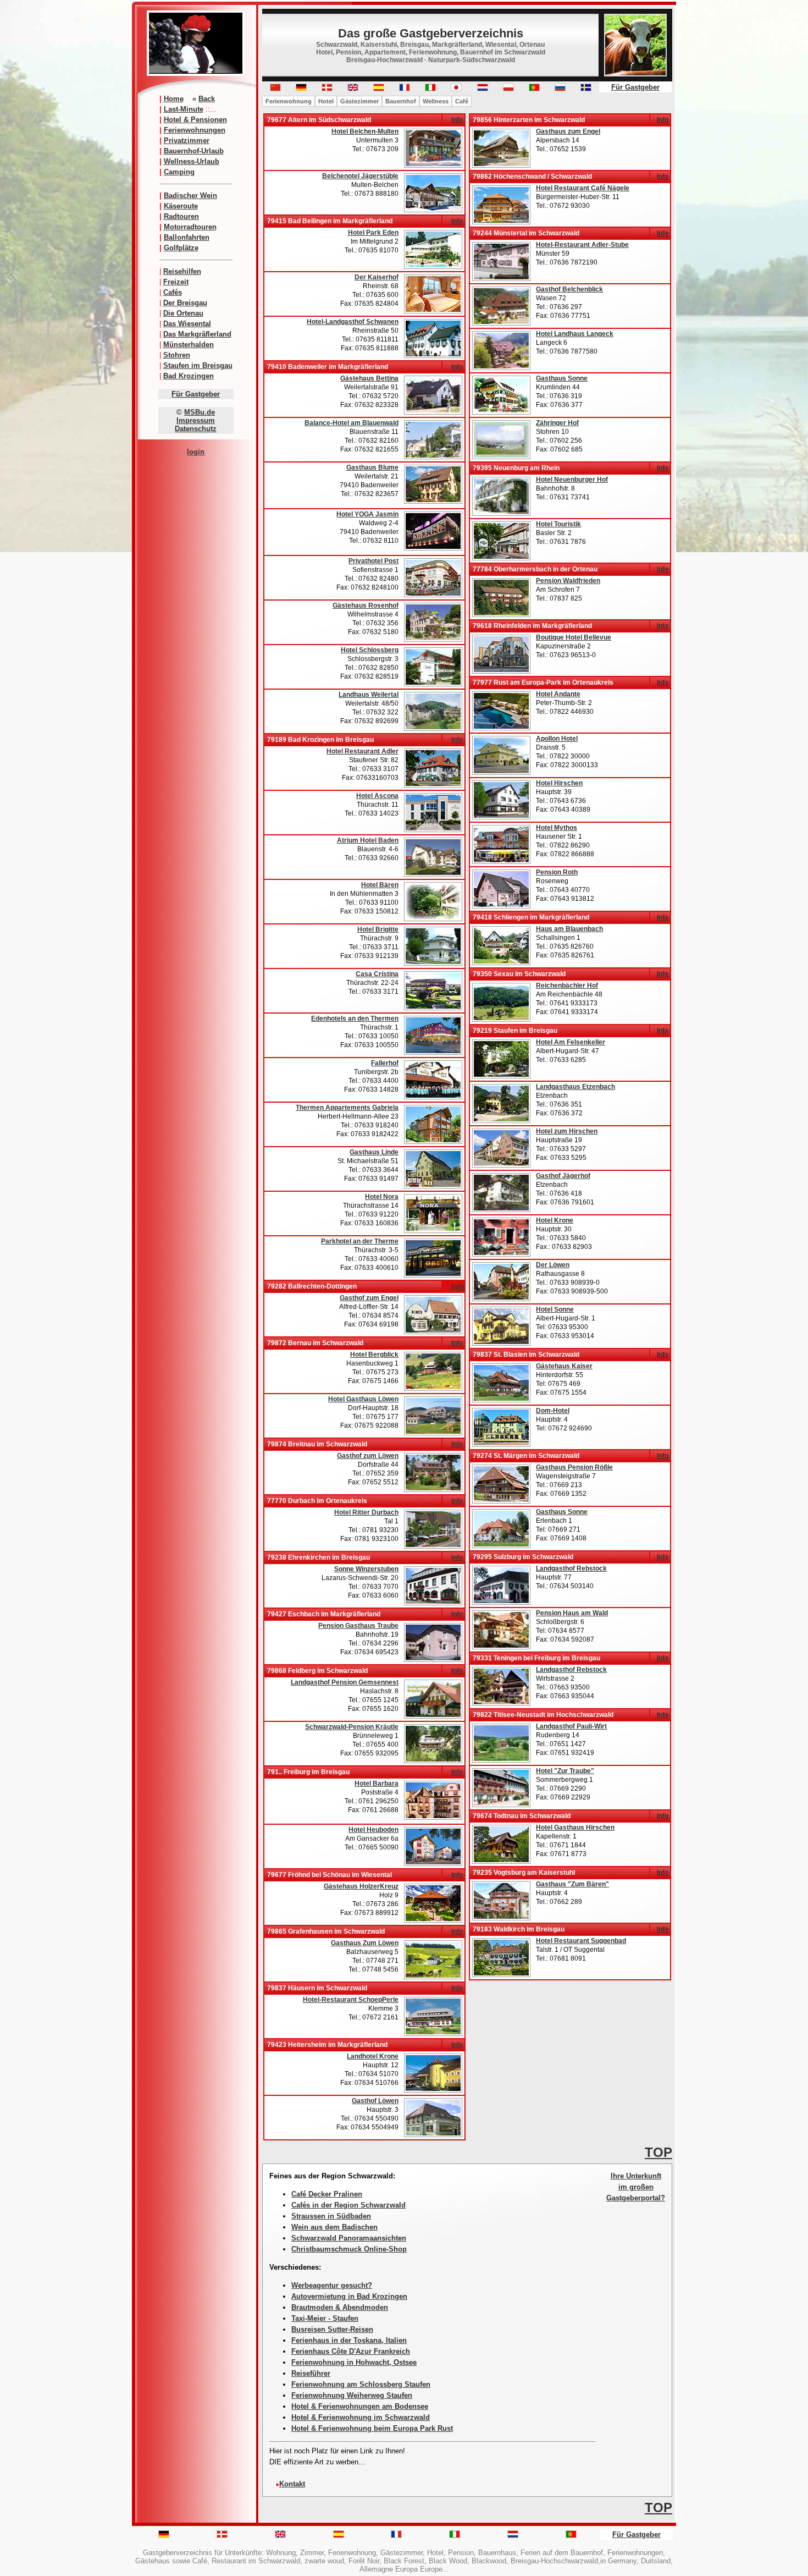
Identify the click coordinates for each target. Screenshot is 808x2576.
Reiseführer (311, 2373)
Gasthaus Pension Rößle (574, 1467)
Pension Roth (557, 872)
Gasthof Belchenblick (569, 289)
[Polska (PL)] (508, 89)
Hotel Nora (382, 1197)
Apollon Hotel (557, 739)
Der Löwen (553, 1265)
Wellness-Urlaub (192, 161)
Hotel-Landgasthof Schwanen (353, 322)
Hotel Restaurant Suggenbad (581, 1941)
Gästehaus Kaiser (564, 1366)
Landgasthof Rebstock (571, 1568)
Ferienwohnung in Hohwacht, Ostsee (354, 2362)
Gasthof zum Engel (369, 1298)
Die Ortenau (183, 313)
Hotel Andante (558, 694)
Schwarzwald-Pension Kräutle (352, 1727)
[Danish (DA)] (327, 89)
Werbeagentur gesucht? (332, 2285)
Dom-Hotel (553, 1411)
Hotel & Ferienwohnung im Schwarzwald (361, 2417)
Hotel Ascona (377, 796)
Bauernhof (401, 101)
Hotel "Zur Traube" (565, 1771)
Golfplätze (181, 248)
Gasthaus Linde (374, 1152)
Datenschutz (196, 429)
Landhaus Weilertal (369, 695)
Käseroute (181, 206)
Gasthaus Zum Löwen (365, 1943)
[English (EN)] (353, 89)
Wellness (436, 101)
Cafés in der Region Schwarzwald (348, 2205)
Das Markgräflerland (197, 334)
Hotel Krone (555, 1220)
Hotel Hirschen (559, 783)
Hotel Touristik (558, 524)
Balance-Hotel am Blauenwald (352, 423)
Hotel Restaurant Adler (363, 751)
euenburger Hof (583, 480)
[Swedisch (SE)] (586, 89)
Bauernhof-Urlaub (194, 151)
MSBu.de (200, 412)
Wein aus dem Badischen (334, 2227)
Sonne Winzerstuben (366, 1569)
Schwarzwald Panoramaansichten (349, 2238)
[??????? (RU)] (560, 89)
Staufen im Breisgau (198, 365)
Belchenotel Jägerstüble (360, 176)
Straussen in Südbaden (331, 2216)
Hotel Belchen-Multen (365, 131)
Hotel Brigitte (378, 929)
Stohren (177, 355)
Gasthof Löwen (375, 2101)
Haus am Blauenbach (569, 929)
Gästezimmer (359, 101)
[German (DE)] (301, 89)
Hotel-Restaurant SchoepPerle (351, 2000)
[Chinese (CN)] (275, 89)
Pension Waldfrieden (568, 581)
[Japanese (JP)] (456, 89)
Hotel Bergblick (374, 1355)
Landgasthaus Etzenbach (575, 1087)
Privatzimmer (187, 141)
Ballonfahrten (187, 237)
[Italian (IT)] (430, 89)
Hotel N (547, 480)
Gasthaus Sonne (562, 378)
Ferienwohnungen (195, 130)
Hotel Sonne (555, 1309)
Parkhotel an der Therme (360, 1241)
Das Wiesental (187, 324)
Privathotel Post (373, 561)
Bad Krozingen (189, 376)
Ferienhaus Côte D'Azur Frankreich (351, 2351)
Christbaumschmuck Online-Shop (349, 2249)
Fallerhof (385, 1063)
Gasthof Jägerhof (563, 1176)
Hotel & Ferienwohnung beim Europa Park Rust (372, 2428)
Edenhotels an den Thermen (355, 1019)
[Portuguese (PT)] (534, 89)
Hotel (326, 101)
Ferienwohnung (289, 101)
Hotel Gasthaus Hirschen (575, 1828)
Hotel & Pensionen (195, 120)
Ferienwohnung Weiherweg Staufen (352, 2395)
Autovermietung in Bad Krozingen (349, 2296)
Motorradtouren (190, 227)
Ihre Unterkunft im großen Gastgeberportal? (636, 2187)
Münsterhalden (189, 345)
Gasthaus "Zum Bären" (572, 1884)
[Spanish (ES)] (379, 89)
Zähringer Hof (557, 423)
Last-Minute (184, 109)
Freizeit (176, 282)
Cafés (173, 292)
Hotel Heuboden (373, 1830)
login (196, 452)
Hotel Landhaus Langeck (575, 334)
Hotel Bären (380, 885)
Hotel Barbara (377, 1784)
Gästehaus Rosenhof (366, 606)
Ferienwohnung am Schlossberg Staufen (361, 2384)
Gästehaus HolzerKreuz (361, 1886)
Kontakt (292, 2484)
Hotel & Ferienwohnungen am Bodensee (360, 2406)
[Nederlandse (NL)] (483, 89)
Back (207, 99)
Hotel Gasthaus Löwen (363, 1399)
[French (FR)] (405, 89)
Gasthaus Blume (372, 467)
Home (174, 99)
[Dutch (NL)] (513, 2536)
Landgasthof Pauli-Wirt (571, 1726)
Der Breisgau (185, 303)
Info (457, 120)
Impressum (196, 420)
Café (462, 101)
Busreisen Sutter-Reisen (332, 2329)
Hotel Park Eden (373, 233)
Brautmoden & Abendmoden (340, 2307)
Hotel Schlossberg (370, 650)
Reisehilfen (182, 271)
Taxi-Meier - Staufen (325, 2318)
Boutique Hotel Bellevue (574, 637)
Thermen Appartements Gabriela (347, 1108)
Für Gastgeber (196, 394)
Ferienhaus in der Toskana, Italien (349, 2340)
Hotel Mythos (557, 828)
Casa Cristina (377, 974)
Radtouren (181, 216)
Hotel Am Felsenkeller (571, 1042)
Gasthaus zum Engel (568, 131)
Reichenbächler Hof (567, 986)
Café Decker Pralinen (327, 2194)
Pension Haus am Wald (572, 1613)
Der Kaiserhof (377, 277)
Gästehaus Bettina (369, 378)
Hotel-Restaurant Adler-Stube (582, 245)
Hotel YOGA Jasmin (367, 514)
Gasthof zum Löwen (368, 1456)
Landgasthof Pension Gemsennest (345, 1682)
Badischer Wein (190, 196)
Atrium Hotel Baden (368, 840)
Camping (179, 172)
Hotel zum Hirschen (567, 1131)
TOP (658, 2152)
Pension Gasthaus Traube (358, 1626)
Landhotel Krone (373, 2056)
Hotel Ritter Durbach (366, 1512)
